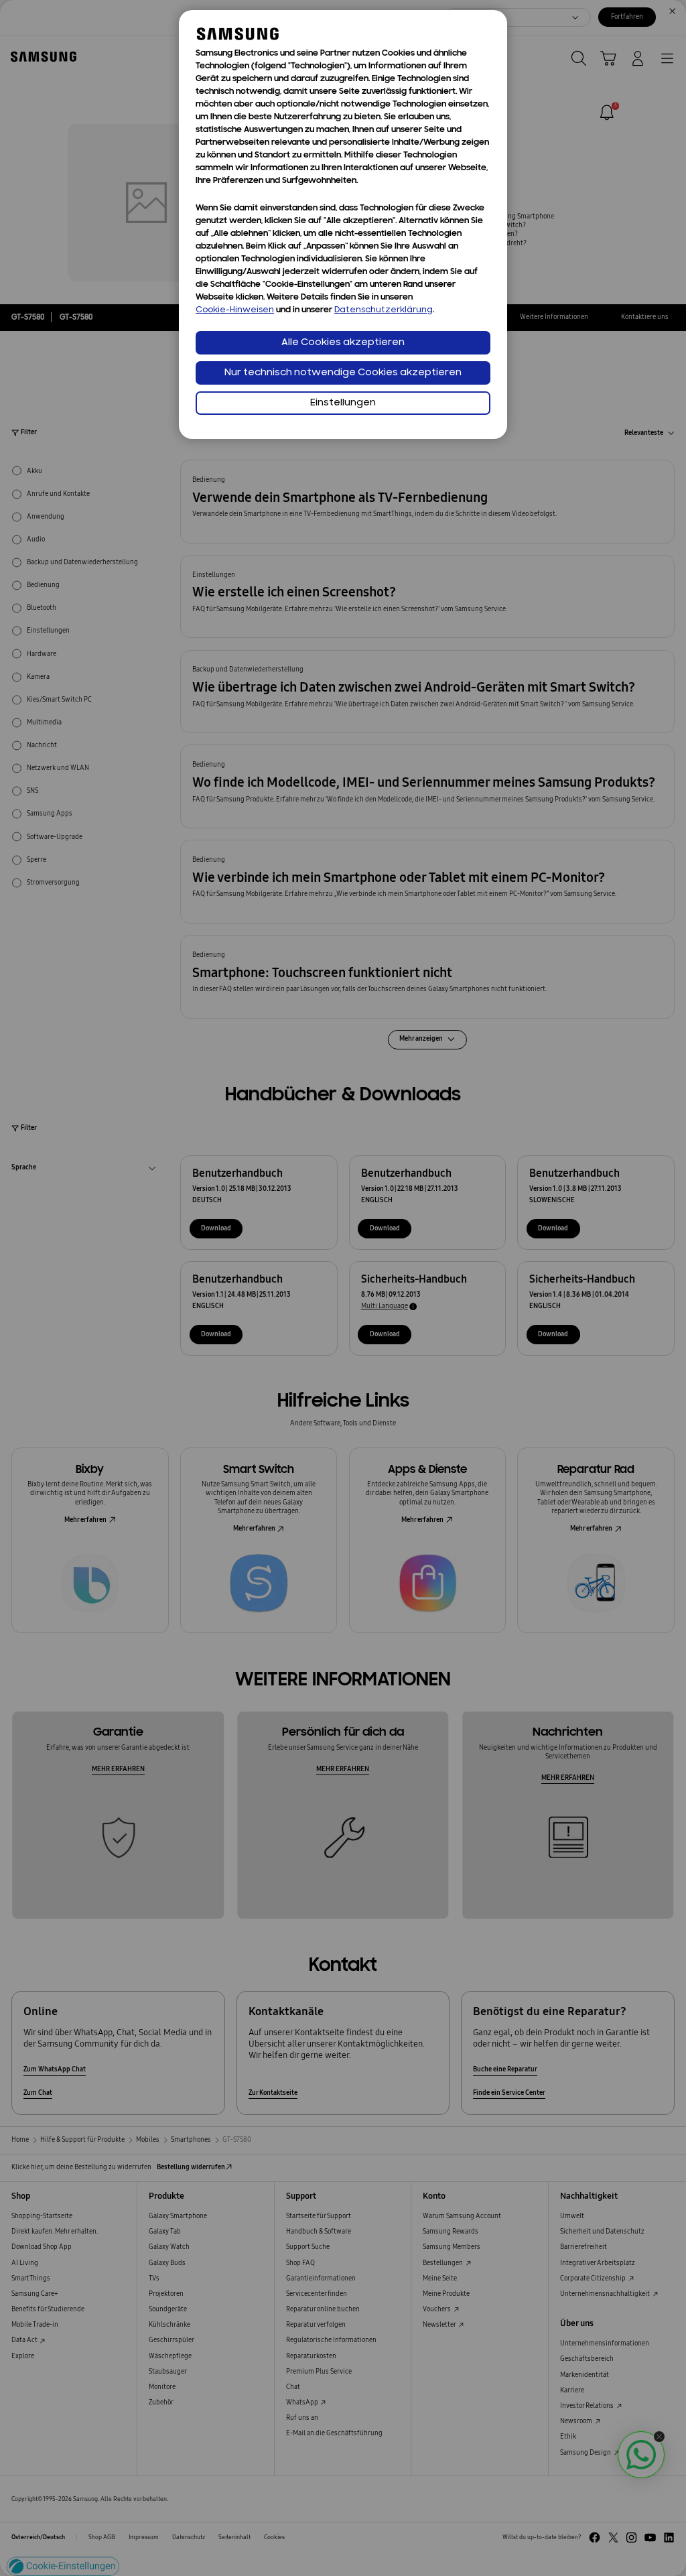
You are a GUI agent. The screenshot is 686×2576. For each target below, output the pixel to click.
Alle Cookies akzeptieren (343, 343)
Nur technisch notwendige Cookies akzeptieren (343, 373)
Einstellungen (343, 403)
